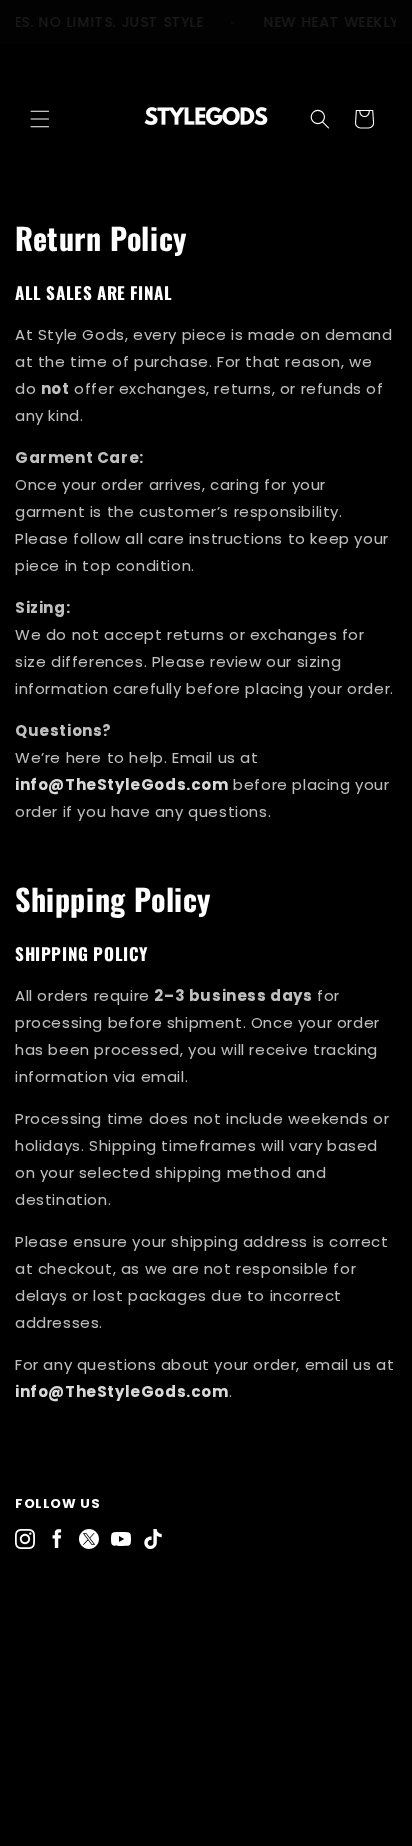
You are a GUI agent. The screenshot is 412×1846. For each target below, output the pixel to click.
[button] (40, 119)
